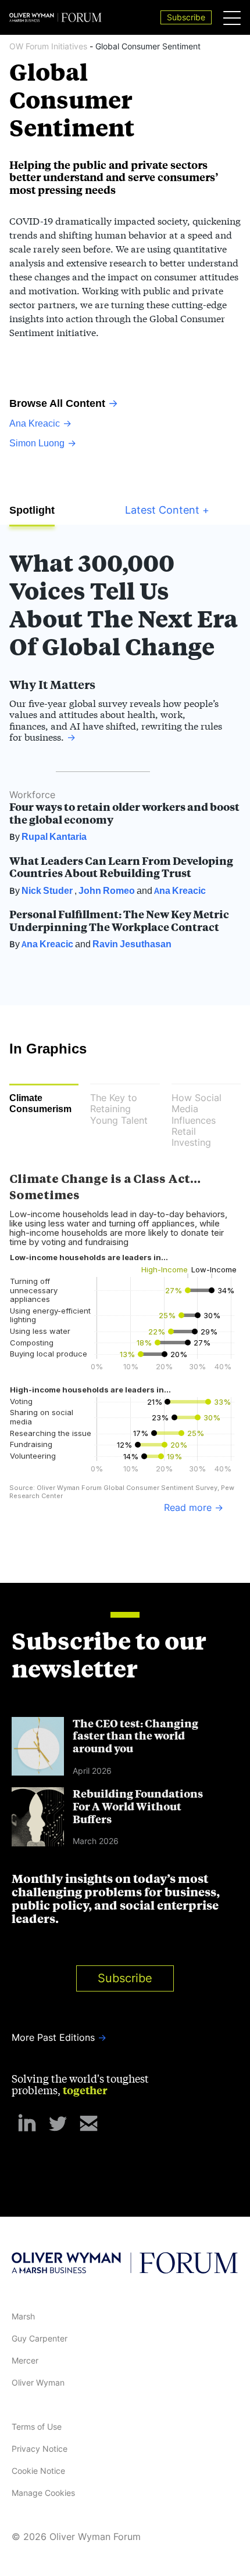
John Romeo (107, 890)
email (89, 2124)
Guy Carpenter (40, 2338)
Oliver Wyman (38, 2382)
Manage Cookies (43, 2493)
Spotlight (32, 510)
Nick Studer (47, 890)
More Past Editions (53, 2037)
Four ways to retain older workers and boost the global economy (124, 813)
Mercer (25, 2360)
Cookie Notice (38, 2471)
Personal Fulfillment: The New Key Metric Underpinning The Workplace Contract (119, 920)
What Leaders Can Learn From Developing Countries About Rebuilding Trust (121, 867)
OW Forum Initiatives (49, 46)
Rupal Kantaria (54, 836)
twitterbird (58, 2124)
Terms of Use (37, 2427)
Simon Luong (37, 443)
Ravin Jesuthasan (132, 944)
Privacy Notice (40, 2449)
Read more (188, 1508)
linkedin (27, 2124)
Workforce (32, 795)
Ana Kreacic (35, 423)
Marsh (23, 2316)
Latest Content (167, 510)
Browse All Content (57, 403)
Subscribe (125, 1978)
